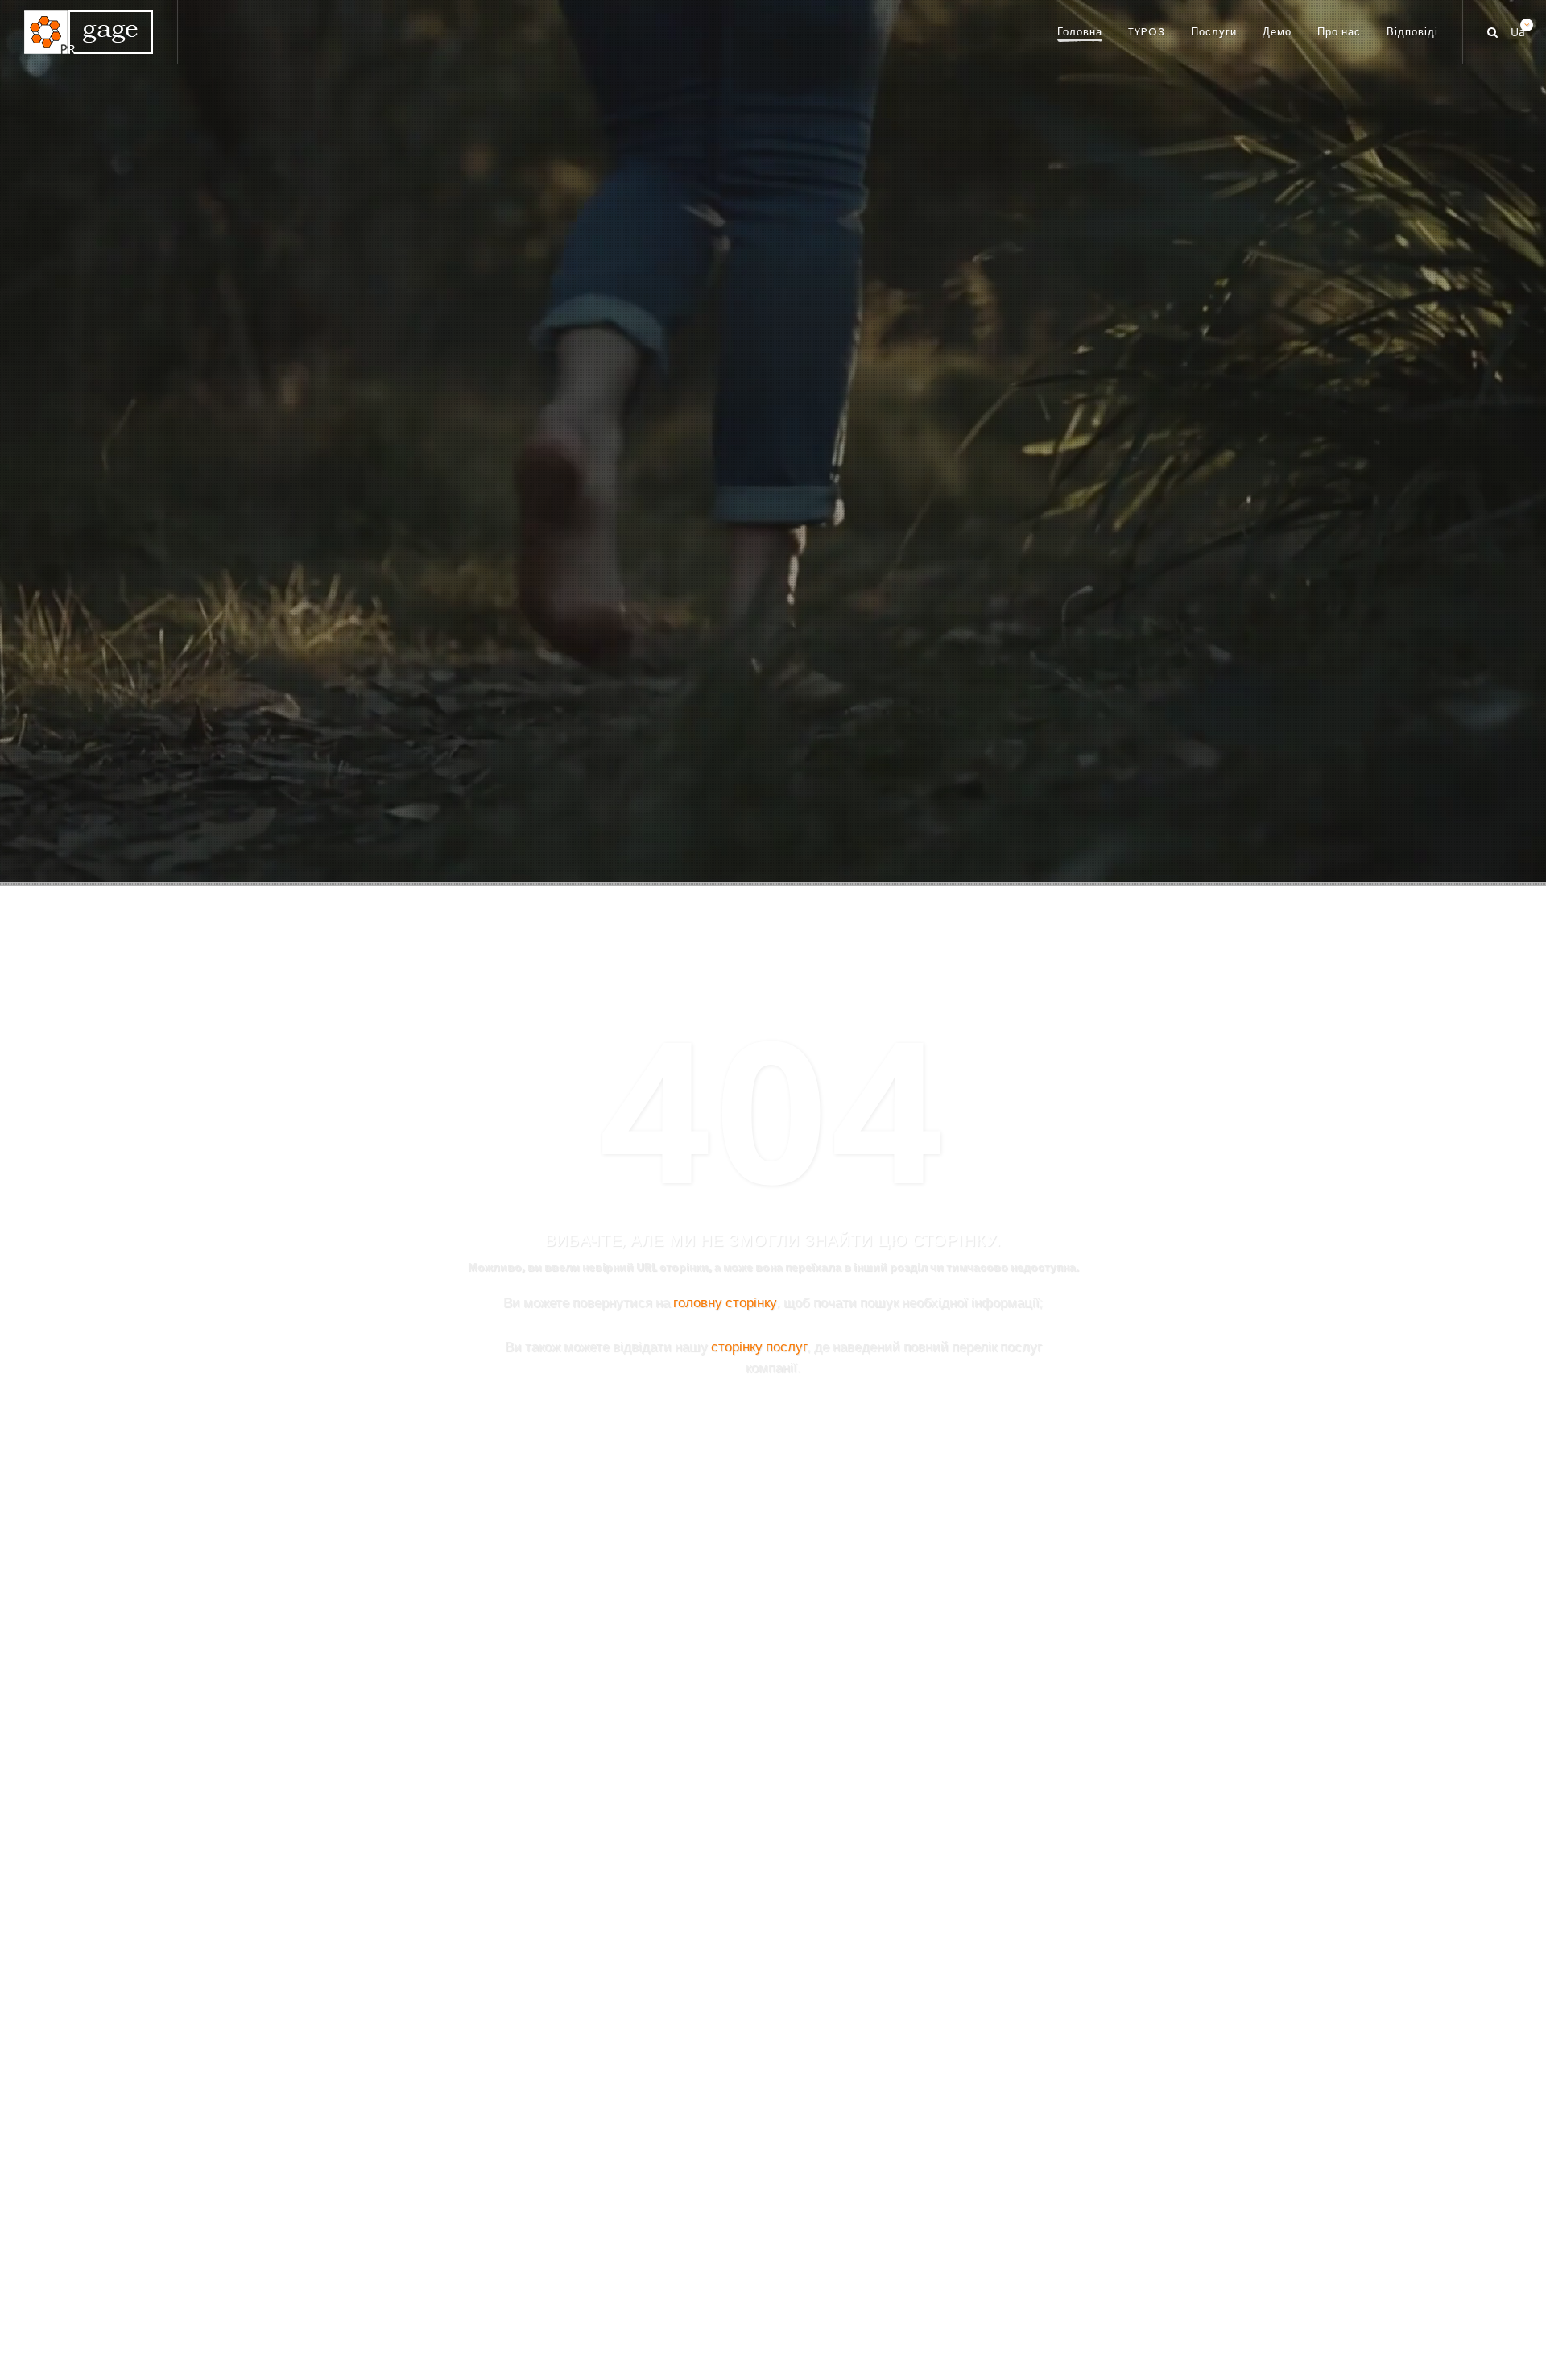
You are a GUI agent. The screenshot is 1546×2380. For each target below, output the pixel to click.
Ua (1516, 28)
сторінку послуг (759, 1346)
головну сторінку (725, 1302)
